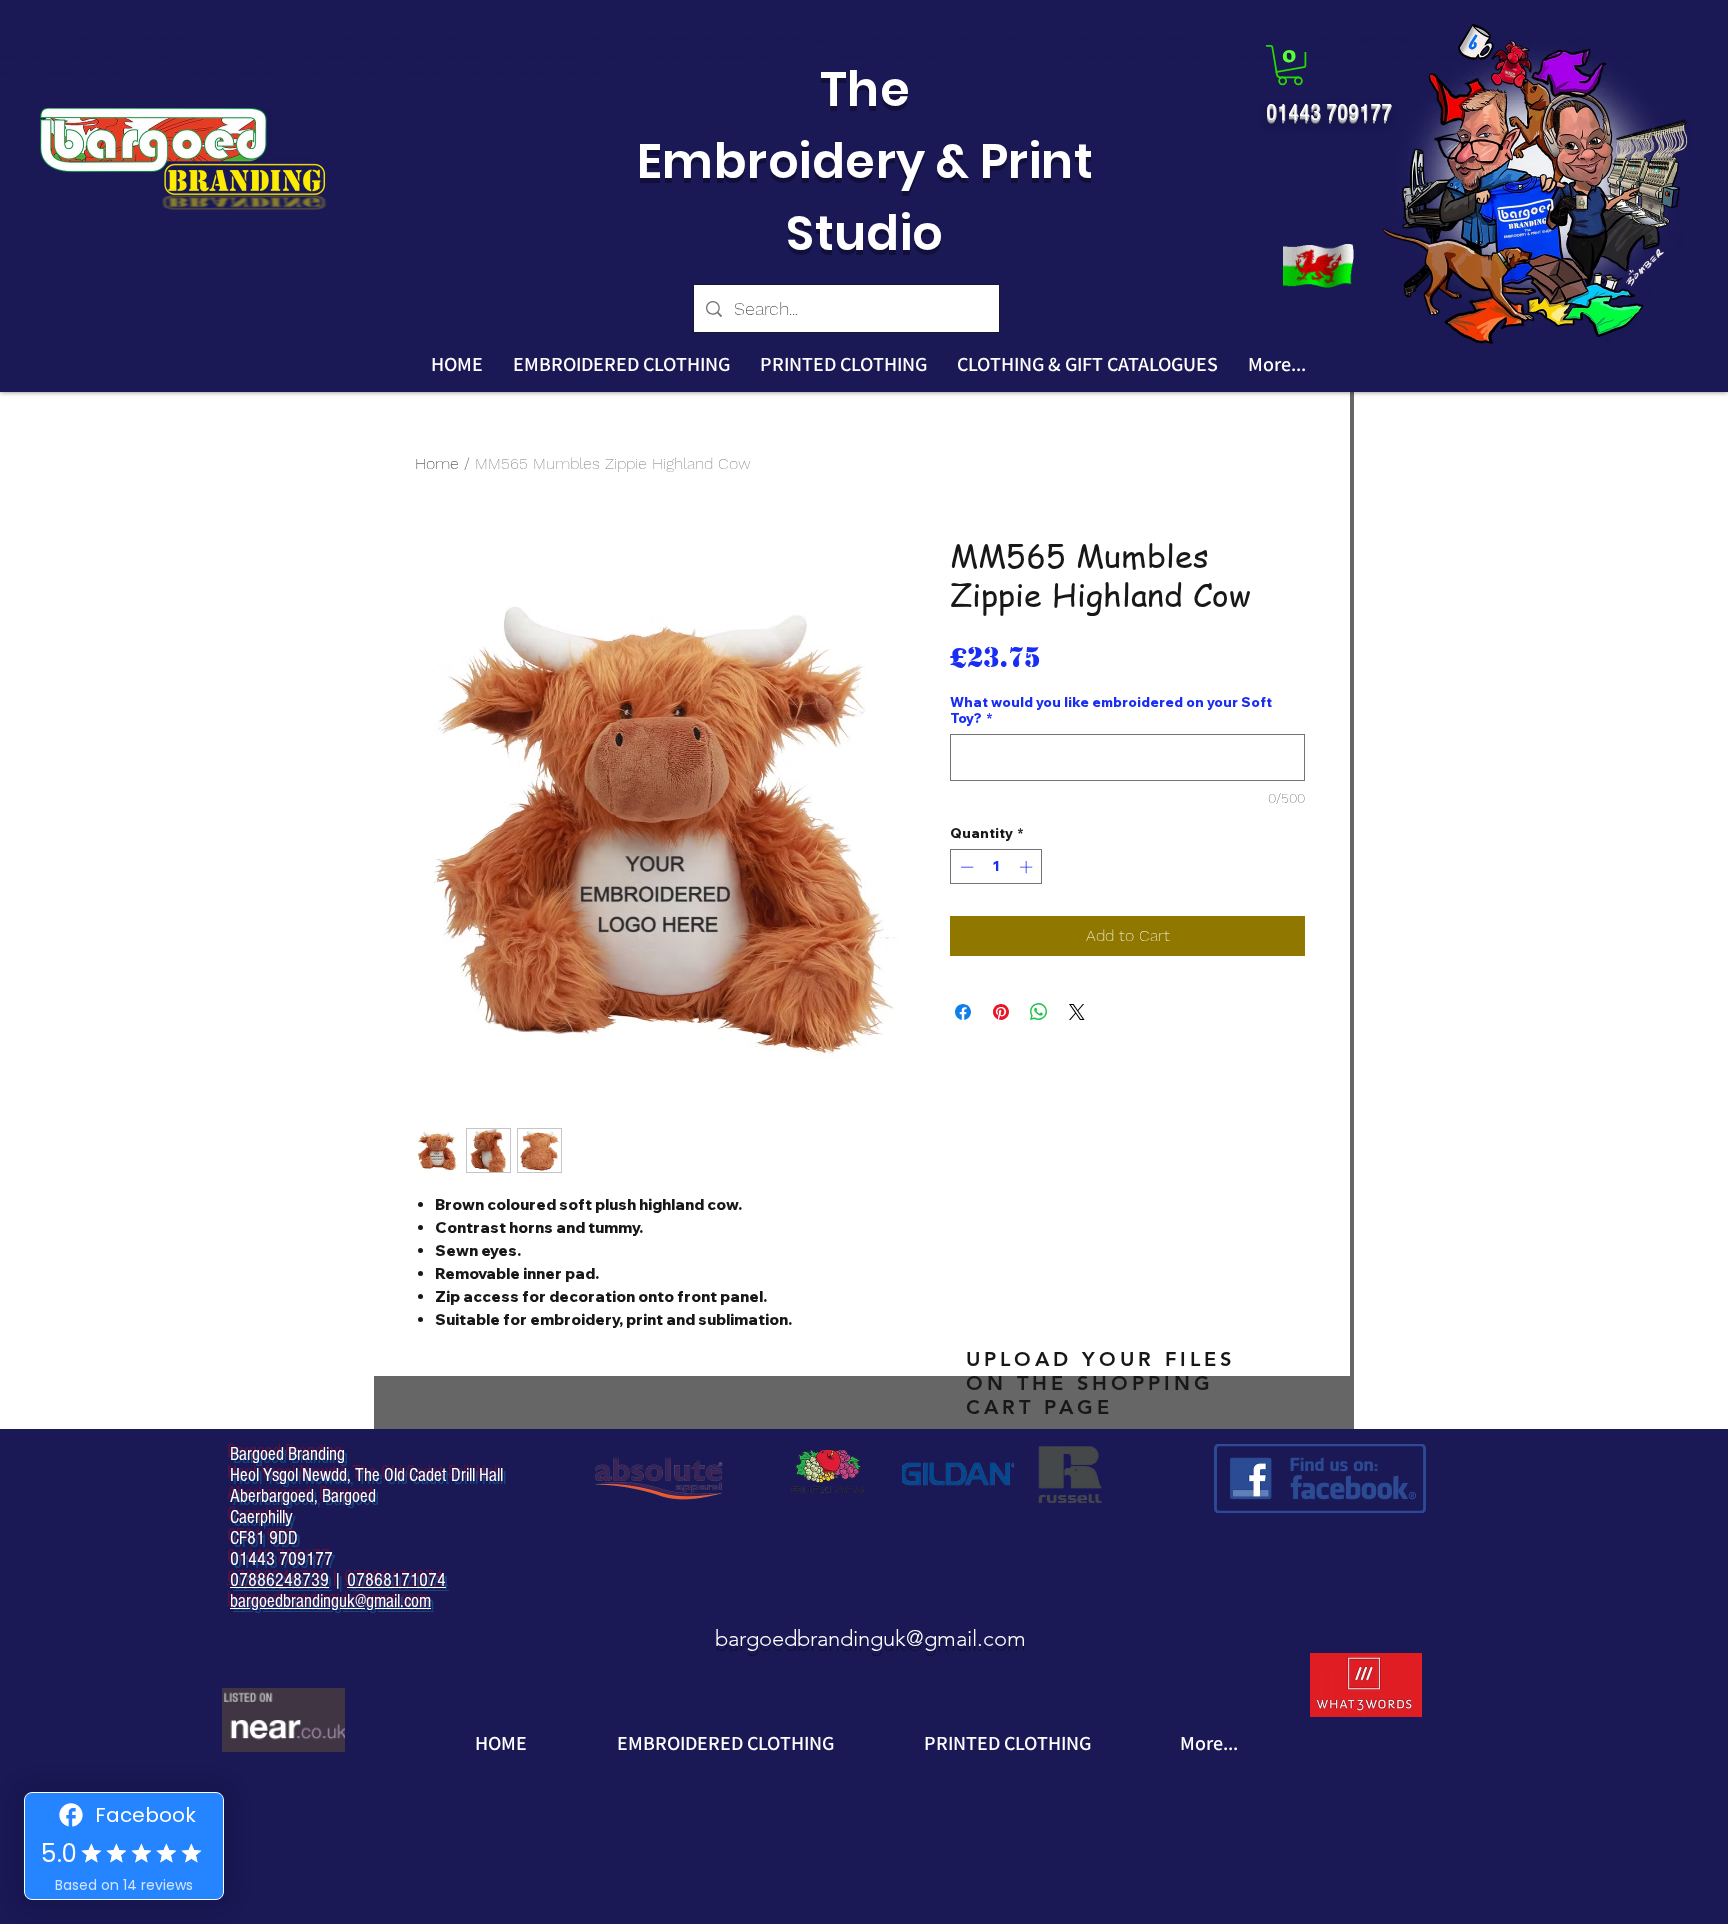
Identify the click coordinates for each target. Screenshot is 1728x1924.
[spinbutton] (996, 867)
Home (437, 463)
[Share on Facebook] (963, 1012)
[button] (1290, 65)
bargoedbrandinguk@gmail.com (870, 1638)
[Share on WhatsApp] (1039, 1012)
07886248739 (279, 1580)
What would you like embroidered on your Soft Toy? (1111, 710)
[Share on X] (1077, 1012)
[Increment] (1028, 867)
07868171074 (396, 1580)
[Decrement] (965, 867)
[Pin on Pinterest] (1001, 1012)
